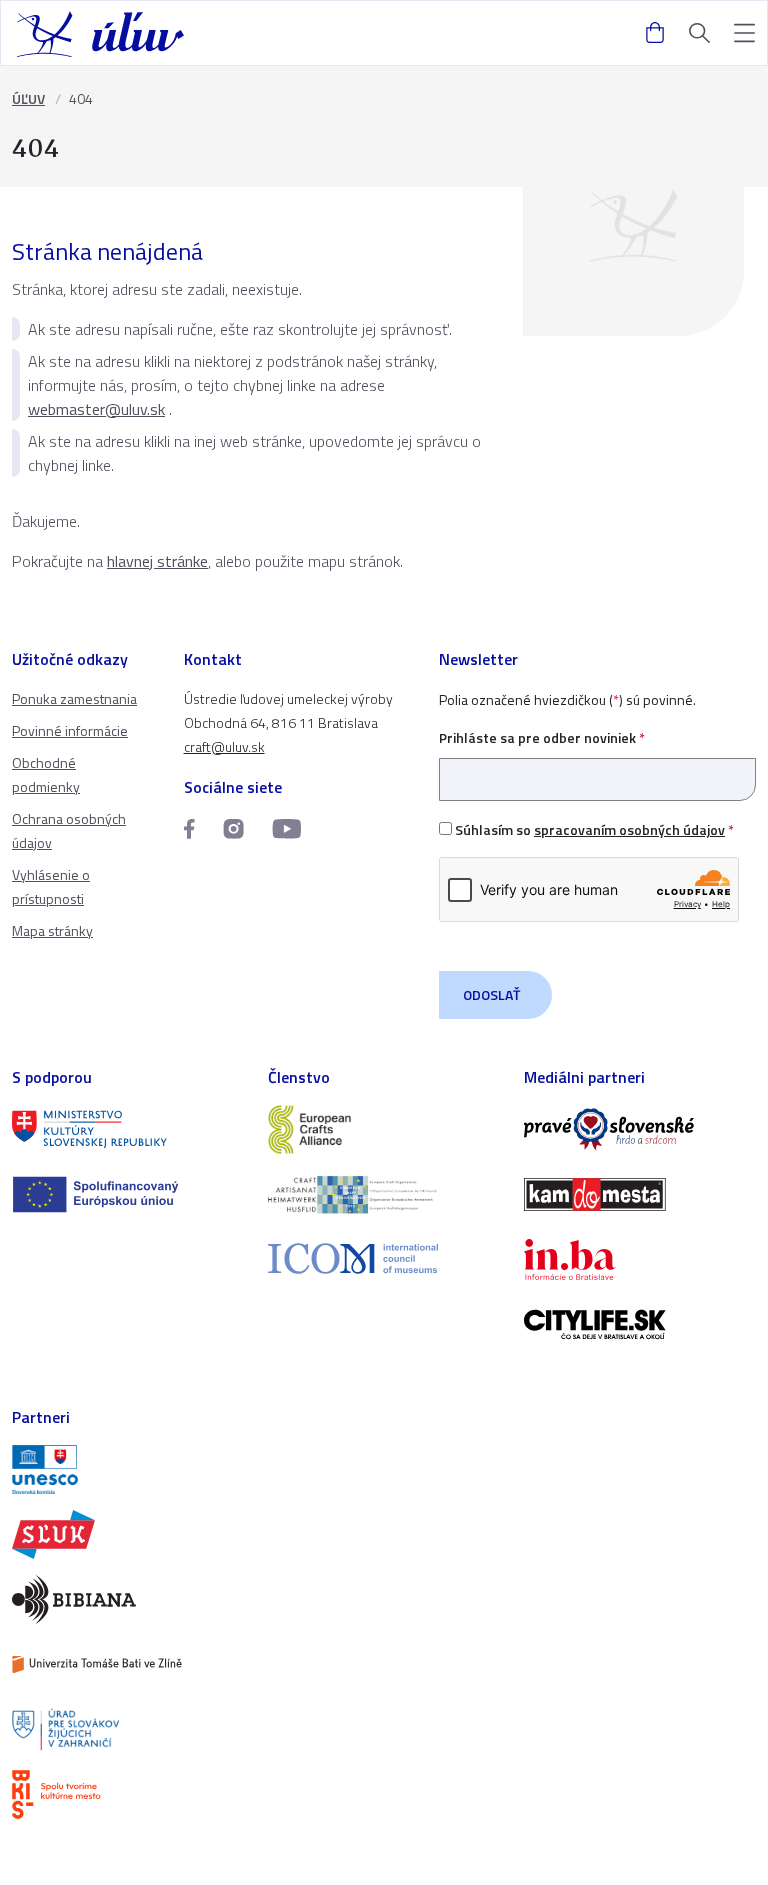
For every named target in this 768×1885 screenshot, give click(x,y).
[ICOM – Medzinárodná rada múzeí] (384, 1258)
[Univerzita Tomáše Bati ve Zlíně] (128, 1664)
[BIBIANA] (128, 1599)
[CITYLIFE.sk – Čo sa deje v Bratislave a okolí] (640, 1324)
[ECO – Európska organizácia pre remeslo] (384, 1194)
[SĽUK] (128, 1534)
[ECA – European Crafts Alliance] (384, 1129)
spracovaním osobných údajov (629, 829)
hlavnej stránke (157, 561)
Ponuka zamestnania (74, 698)
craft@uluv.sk (224, 746)
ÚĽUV (28, 98)
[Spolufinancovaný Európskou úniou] (128, 1194)
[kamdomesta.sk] (640, 1194)
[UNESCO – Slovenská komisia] (128, 1469)
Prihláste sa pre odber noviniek (542, 737)
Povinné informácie (70, 730)
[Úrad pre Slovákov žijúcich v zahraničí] (128, 1729)
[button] (744, 33)
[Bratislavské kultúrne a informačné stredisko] (128, 1794)
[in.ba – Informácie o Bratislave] (640, 1259)
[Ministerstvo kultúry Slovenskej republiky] (128, 1129)
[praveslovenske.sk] (640, 1129)
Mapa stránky (52, 930)
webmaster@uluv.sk (96, 409)
